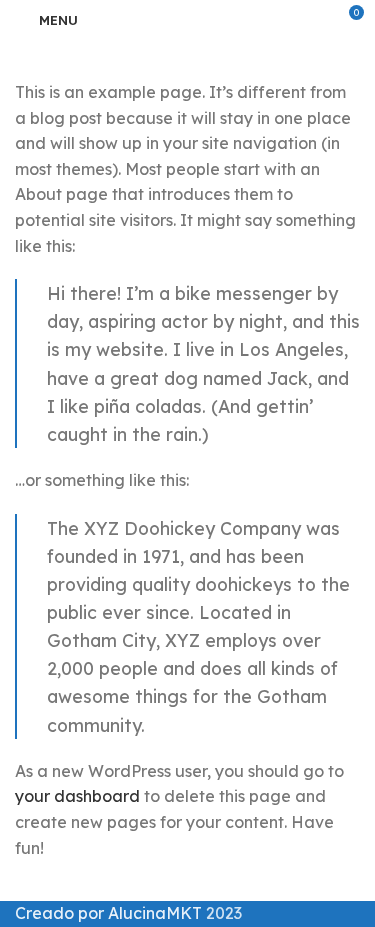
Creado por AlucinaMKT (108, 913)
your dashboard (77, 796)
